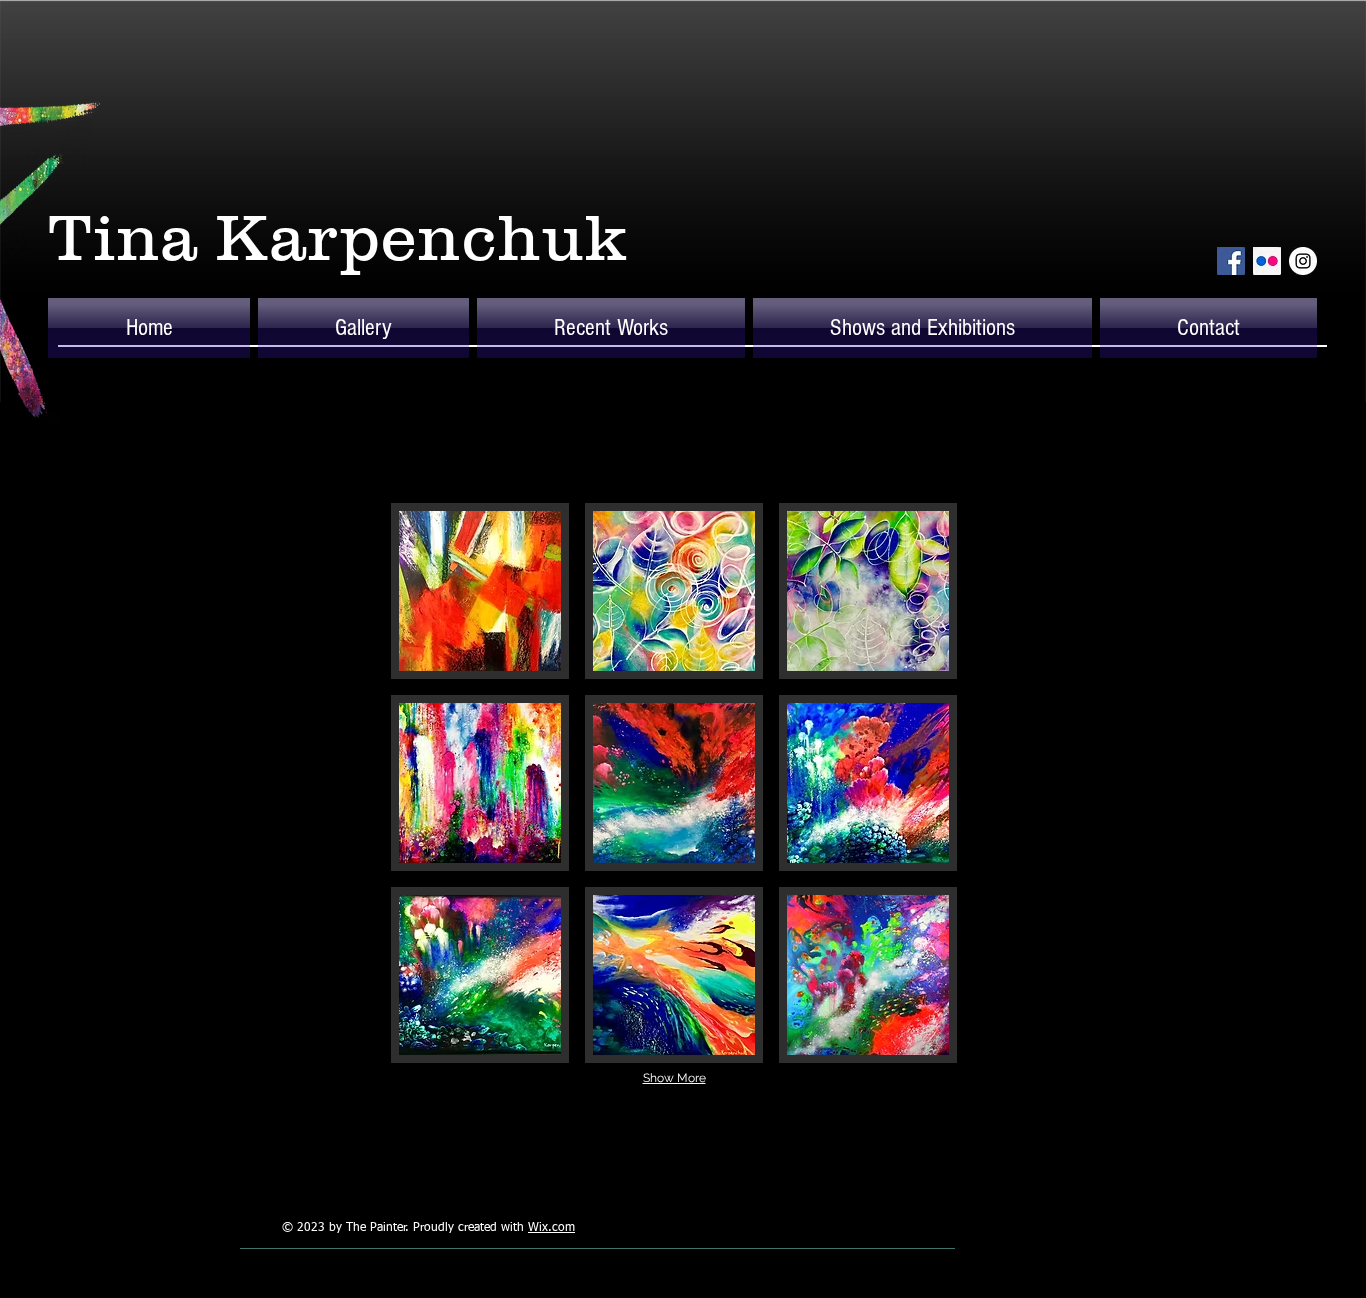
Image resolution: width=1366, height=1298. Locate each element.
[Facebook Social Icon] (1231, 261)
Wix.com (551, 1228)
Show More (674, 1078)
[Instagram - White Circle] (1303, 261)
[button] (363, 328)
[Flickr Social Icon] (1267, 261)
